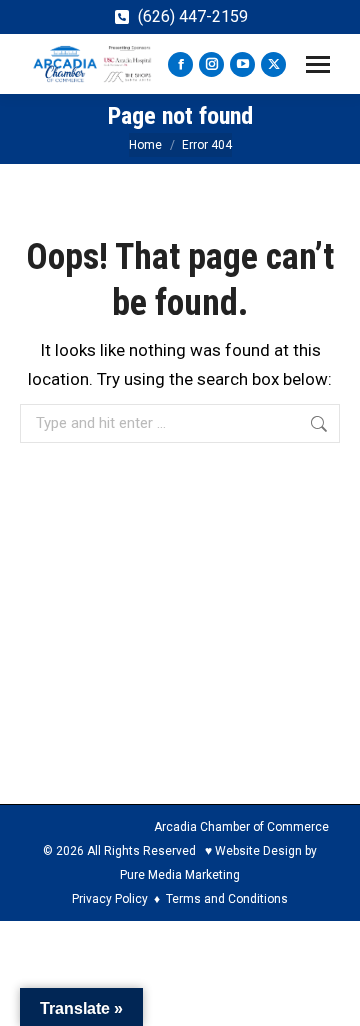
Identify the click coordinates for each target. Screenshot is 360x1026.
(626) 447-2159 (193, 16)
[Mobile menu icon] (318, 64)
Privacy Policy (110, 899)
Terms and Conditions (227, 899)
